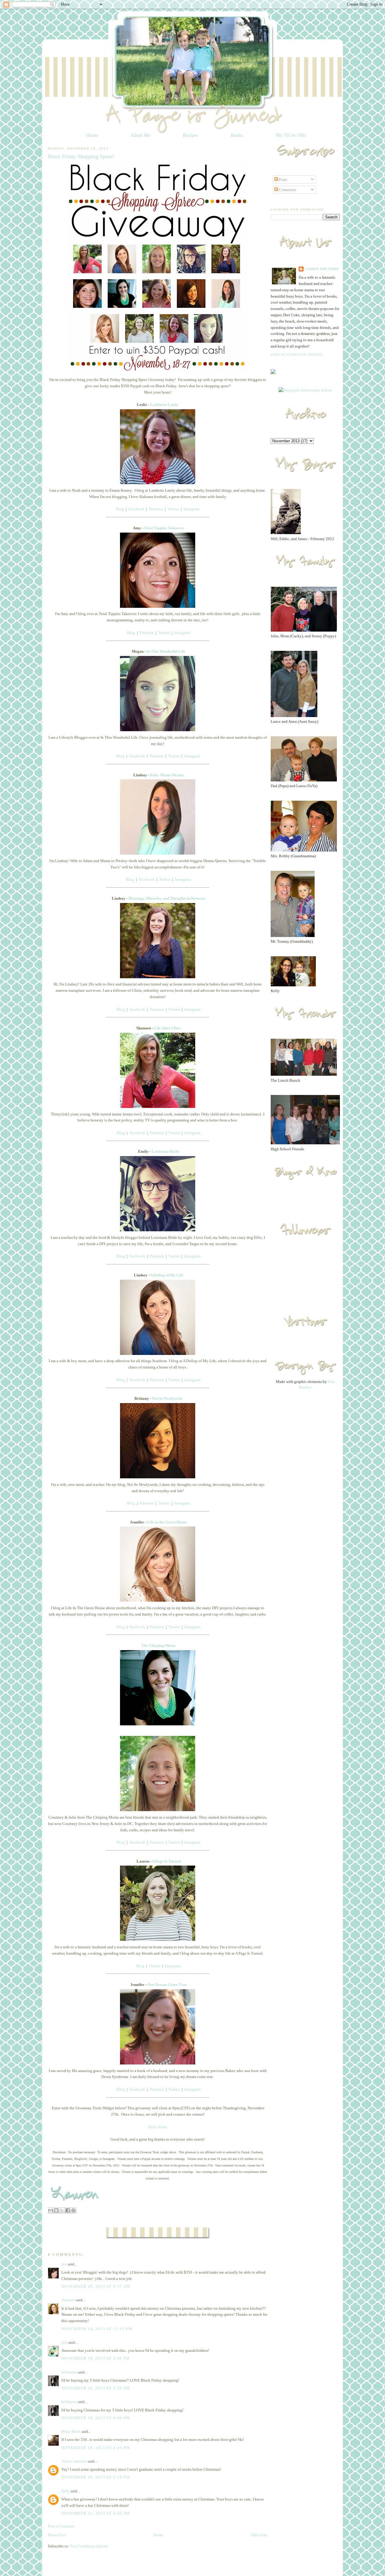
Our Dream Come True (167, 1985)
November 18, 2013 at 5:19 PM (96, 2477)
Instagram (191, 509)
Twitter (173, 509)
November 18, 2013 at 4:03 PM (96, 2448)
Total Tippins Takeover (164, 528)
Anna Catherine (74, 2461)
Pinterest (156, 509)
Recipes (190, 135)
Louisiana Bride (165, 1151)
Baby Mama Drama (167, 775)
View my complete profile (297, 355)
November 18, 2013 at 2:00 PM (96, 2358)
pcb (64, 2342)
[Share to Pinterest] (73, 2210)
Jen (64, 2264)
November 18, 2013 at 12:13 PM (97, 2329)
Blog (120, 509)
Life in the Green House (167, 1522)
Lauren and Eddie (322, 269)
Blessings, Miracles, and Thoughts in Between (167, 898)
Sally (66, 2491)
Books (237, 135)
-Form (162, 2127)
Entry (153, 2127)
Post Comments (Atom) (89, 2546)
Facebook (136, 509)
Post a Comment (61, 2526)
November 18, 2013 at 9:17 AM (96, 2286)
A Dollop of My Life (167, 1275)
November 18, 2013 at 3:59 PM (96, 2388)
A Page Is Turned (166, 1861)
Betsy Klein (71, 2431)
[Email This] (51, 2210)
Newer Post (57, 2535)
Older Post (259, 2535)
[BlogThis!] (56, 2210)
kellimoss (69, 2372)
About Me (140, 135)
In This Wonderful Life (166, 651)
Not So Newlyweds (167, 1398)
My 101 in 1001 (291, 135)
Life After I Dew (167, 1028)
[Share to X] (62, 2210)
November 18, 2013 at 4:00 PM (96, 2418)
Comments (287, 190)
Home (92, 135)
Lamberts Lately (164, 405)
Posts (283, 179)
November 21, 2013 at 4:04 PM (96, 2513)
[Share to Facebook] (68, 2210)
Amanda (68, 2300)
